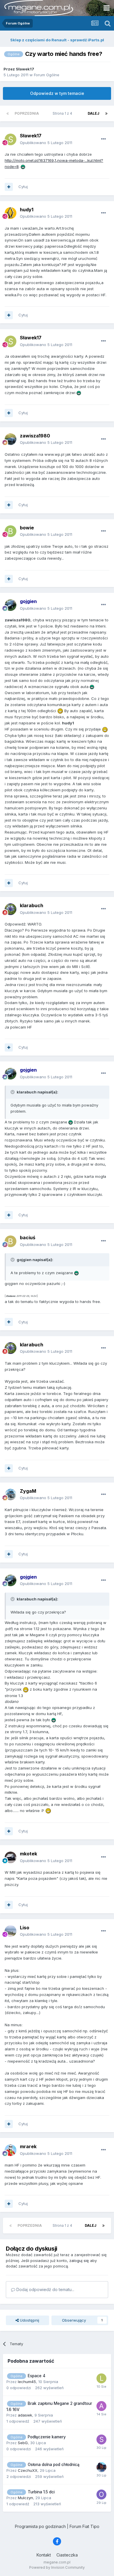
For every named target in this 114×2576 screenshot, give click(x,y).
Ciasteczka (67, 2555)
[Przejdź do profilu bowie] (11, 531)
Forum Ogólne (47, 75)
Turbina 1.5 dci (41, 2492)
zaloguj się (79, 2261)
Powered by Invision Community (57, 2567)
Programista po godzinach (40, 2526)
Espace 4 (37, 2376)
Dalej (94, 113)
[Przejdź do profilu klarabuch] (11, 909)
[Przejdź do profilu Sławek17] (11, 139)
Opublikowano (46, 143)
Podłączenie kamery (47, 2437)
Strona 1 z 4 (63, 113)
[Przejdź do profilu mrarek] (11, 2150)
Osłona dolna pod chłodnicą (54, 2465)
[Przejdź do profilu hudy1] (11, 213)
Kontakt (44, 2555)
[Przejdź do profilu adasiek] (101, 2406)
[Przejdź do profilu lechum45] (101, 2378)
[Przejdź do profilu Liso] (11, 1931)
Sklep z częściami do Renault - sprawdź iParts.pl (57, 40)
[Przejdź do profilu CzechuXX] (101, 2467)
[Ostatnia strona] (106, 114)
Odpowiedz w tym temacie (57, 93)
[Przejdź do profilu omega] (101, 2495)
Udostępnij (29, 2320)
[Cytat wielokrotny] (9, 187)
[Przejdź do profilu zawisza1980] (11, 439)
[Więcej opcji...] (103, 139)
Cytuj (23, 187)
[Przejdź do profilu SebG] (101, 2440)
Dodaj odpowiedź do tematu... (45, 2289)
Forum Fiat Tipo (84, 2526)
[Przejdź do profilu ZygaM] (11, 1494)
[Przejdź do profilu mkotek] (11, 1857)
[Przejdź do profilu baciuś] (11, 1241)
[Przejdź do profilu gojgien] (11, 605)
